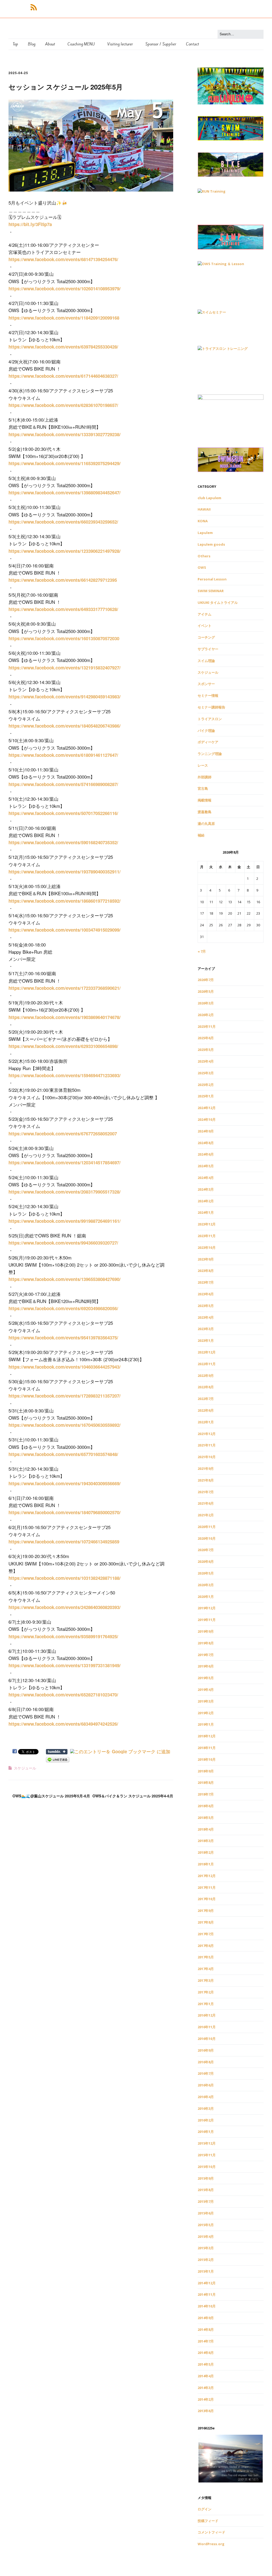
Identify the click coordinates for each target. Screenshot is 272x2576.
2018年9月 (206, 1771)
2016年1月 (206, 2132)
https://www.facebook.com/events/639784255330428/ (63, 347)
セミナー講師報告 (211, 707)
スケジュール (25, 1768)
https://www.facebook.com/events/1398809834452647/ (65, 493)
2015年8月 (206, 2190)
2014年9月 (206, 2318)
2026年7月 (206, 980)
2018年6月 (206, 1806)
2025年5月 (206, 1050)
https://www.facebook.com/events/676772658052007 (63, 1134)
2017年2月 (206, 1992)
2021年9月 (206, 1469)
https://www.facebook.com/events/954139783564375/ (63, 1338)
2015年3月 (206, 2248)
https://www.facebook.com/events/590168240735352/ (63, 842)
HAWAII (204, 509)
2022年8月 (206, 1387)
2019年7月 (206, 1655)
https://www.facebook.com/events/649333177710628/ (63, 609)
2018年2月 (206, 1852)
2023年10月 (207, 1247)
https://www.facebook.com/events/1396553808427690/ (65, 1279)
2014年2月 (206, 2399)
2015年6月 (206, 2213)
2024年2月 (206, 1201)
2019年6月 (206, 1666)
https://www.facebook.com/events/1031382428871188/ (65, 1578)
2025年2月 (206, 1085)
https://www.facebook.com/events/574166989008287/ (63, 784)
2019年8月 (206, 1643)
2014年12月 (207, 2283)
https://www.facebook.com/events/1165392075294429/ (65, 463)
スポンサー (206, 684)
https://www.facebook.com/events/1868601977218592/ (65, 901)
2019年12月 (207, 1608)
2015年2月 (206, 2260)
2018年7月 (206, 1794)
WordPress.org (211, 2544)
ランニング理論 (210, 754)
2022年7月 (206, 1399)
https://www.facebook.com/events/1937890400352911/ (65, 872)
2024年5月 (206, 1166)
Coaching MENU (81, 44)
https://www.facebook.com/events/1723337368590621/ (65, 988)
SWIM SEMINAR (211, 591)
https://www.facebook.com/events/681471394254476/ (63, 259)
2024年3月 (206, 1189)
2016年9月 (206, 2050)
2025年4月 (206, 1061)
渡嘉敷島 (205, 812)
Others (204, 556)
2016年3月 (206, 2108)
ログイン (205, 2509)
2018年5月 (206, 1818)
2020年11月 (207, 1527)
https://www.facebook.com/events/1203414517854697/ (65, 1162)
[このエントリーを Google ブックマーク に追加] (120, 1751)
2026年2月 (206, 1015)
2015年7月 (206, 2201)
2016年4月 (206, 2097)
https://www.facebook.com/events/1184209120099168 (64, 318)
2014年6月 (206, 2353)
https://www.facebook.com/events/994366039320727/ (63, 1243)
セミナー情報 (208, 695)
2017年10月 (207, 1899)
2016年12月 (207, 2015)
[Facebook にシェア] (15, 1751)
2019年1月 (206, 1724)
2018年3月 (206, 1841)
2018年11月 (207, 1748)
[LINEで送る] (58, 1759)
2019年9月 (206, 1631)
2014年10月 (207, 2306)
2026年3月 (206, 1003)
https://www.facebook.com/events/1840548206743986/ (65, 726)
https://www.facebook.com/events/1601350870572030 (64, 638)
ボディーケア (208, 742)
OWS (202, 567)
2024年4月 (206, 1178)
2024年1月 (206, 1212)
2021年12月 (207, 1434)
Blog (32, 44)
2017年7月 (206, 1934)
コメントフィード (211, 2532)
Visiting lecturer (120, 44)
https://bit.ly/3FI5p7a (30, 224)
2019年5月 (206, 1678)
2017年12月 (207, 1876)
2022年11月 (207, 1364)
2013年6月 (206, 2411)
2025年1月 (206, 1096)
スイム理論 (206, 661)
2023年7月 (206, 1282)
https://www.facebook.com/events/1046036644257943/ (65, 1367)
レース (203, 765)
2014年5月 (206, 2364)
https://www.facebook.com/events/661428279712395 (63, 580)
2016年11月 (207, 2027)
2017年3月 (206, 1980)
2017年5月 (206, 1957)
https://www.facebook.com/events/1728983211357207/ (65, 1396)
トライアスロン (210, 719)
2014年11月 (207, 2294)
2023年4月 (206, 1317)
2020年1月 (206, 1597)
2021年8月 (206, 1480)
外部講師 (205, 777)
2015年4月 (206, 2237)
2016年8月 (206, 2062)
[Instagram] (20, 7)
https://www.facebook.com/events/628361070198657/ (63, 405)
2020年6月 (206, 1561)
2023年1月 (206, 1340)
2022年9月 (206, 1376)
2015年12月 (207, 2143)
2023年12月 (207, 1224)
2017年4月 (206, 1969)
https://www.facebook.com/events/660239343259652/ (63, 522)
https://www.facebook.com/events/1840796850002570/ (65, 1512)
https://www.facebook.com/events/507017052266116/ (63, 813)
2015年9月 (206, 2178)
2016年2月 (206, 2120)
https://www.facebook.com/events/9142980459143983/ (65, 697)
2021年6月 (206, 1503)
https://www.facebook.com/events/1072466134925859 (64, 1542)
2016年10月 (207, 2039)
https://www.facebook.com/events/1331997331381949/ (65, 1665)
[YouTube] (25, 7)
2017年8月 (206, 1922)
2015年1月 (206, 2271)
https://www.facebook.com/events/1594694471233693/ (65, 1075)
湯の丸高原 (206, 824)
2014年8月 (206, 2329)
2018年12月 (207, 1736)
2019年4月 (206, 1690)
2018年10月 (207, 1759)
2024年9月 (206, 1131)
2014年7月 (206, 2341)
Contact (192, 44)
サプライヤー (208, 649)
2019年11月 (207, 1620)
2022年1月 (206, 1422)
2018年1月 (206, 1864)
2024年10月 (207, 1119)
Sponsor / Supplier (161, 44)
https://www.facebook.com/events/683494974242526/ (63, 1724)
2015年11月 (207, 2155)
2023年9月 (206, 1259)
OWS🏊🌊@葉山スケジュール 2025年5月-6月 (51, 1796)
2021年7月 (206, 1492)
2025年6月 (206, 1038)
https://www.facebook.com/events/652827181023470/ (63, 1695)
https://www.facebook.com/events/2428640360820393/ (65, 1607)
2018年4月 (206, 1829)
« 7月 (202, 951)
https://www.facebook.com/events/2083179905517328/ (65, 1192)
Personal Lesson (212, 579)
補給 (201, 835)
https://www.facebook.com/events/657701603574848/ (63, 1454)
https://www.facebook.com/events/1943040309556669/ (65, 1483)
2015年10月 (207, 2167)
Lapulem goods (211, 544)
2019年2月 (206, 1713)
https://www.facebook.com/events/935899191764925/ (63, 1636)
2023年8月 (206, 1271)
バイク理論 (206, 731)
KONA (203, 521)
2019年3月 (206, 1701)
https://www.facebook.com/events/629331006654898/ (63, 1046)
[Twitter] (15, 7)
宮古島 (203, 788)
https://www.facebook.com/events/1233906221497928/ (65, 551)
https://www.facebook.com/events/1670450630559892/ (65, 1425)
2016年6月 (206, 2085)
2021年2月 (206, 1515)
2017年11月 (207, 1887)
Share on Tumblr (57, 1752)
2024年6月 (206, 1154)
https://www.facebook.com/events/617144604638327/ (63, 376)
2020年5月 (206, 1573)
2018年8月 (206, 1783)
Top (15, 44)
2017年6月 (206, 1946)
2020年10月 (207, 1538)
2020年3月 (206, 1585)
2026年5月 (206, 991)
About (50, 44)
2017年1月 (206, 2004)
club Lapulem (209, 498)
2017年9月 (206, 1911)
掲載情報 (205, 800)
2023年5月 (206, 1306)
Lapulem (205, 533)
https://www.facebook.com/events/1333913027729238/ (65, 434)
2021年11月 (207, 1445)
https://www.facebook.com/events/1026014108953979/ (65, 288)
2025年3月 (206, 1073)
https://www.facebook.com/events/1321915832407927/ (65, 668)
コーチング (206, 637)
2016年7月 (206, 2073)
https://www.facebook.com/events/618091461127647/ (63, 755)
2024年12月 (207, 1108)
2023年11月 (207, 1236)
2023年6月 (206, 1294)
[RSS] (34, 7)
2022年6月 (206, 1410)
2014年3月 (206, 2388)
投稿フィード (208, 2521)
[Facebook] (10, 7)
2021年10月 (207, 1457)
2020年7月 (206, 1550)
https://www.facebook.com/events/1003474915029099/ (65, 930)
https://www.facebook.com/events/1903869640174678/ (65, 1017)
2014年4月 (206, 2376)
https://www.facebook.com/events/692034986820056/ (63, 1308)
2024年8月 (206, 1143)
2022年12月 (207, 1352)
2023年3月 (206, 1329)
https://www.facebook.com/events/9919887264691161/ (65, 1221)
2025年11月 (207, 1026)
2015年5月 (206, 2225)
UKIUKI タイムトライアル (218, 602)
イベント (205, 626)
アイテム (205, 614)
